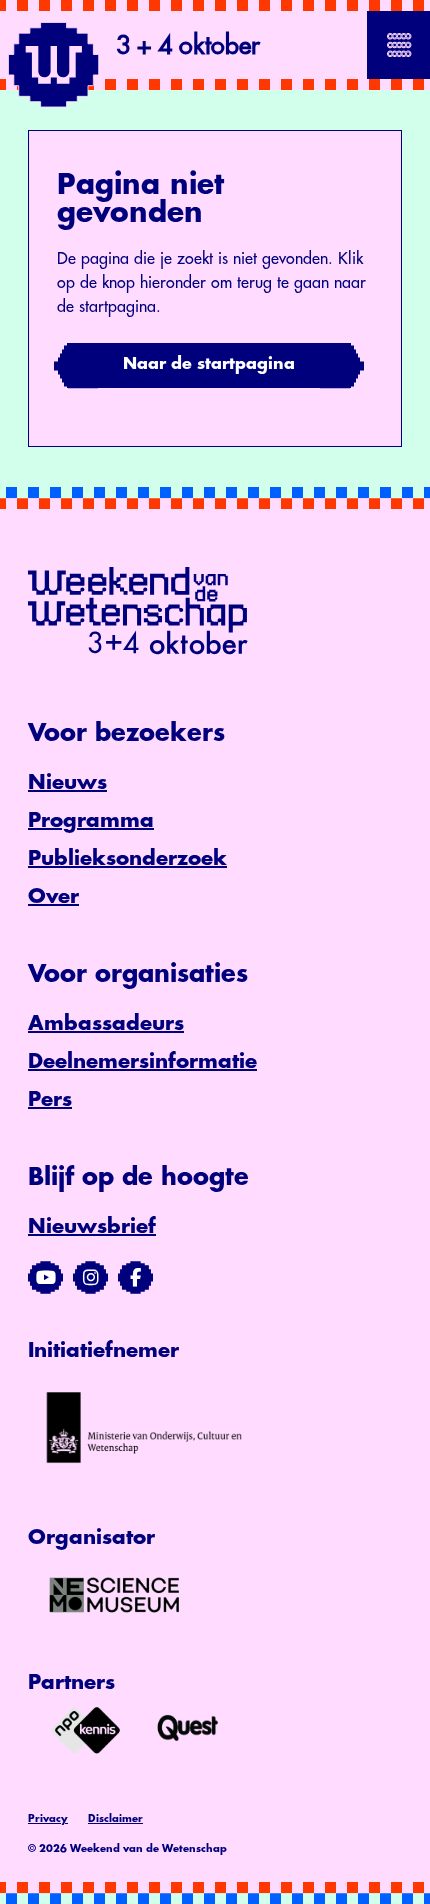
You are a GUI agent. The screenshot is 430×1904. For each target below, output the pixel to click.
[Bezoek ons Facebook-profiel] (135, 1278)
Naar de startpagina (209, 364)
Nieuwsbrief (92, 1226)
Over (53, 896)
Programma (91, 820)
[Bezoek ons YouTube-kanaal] (45, 1278)
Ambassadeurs (106, 1023)
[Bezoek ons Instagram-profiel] (90, 1278)
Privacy (48, 1819)
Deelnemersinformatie (142, 1061)
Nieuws (67, 782)
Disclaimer (115, 1819)
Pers (50, 1099)
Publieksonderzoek (127, 858)
